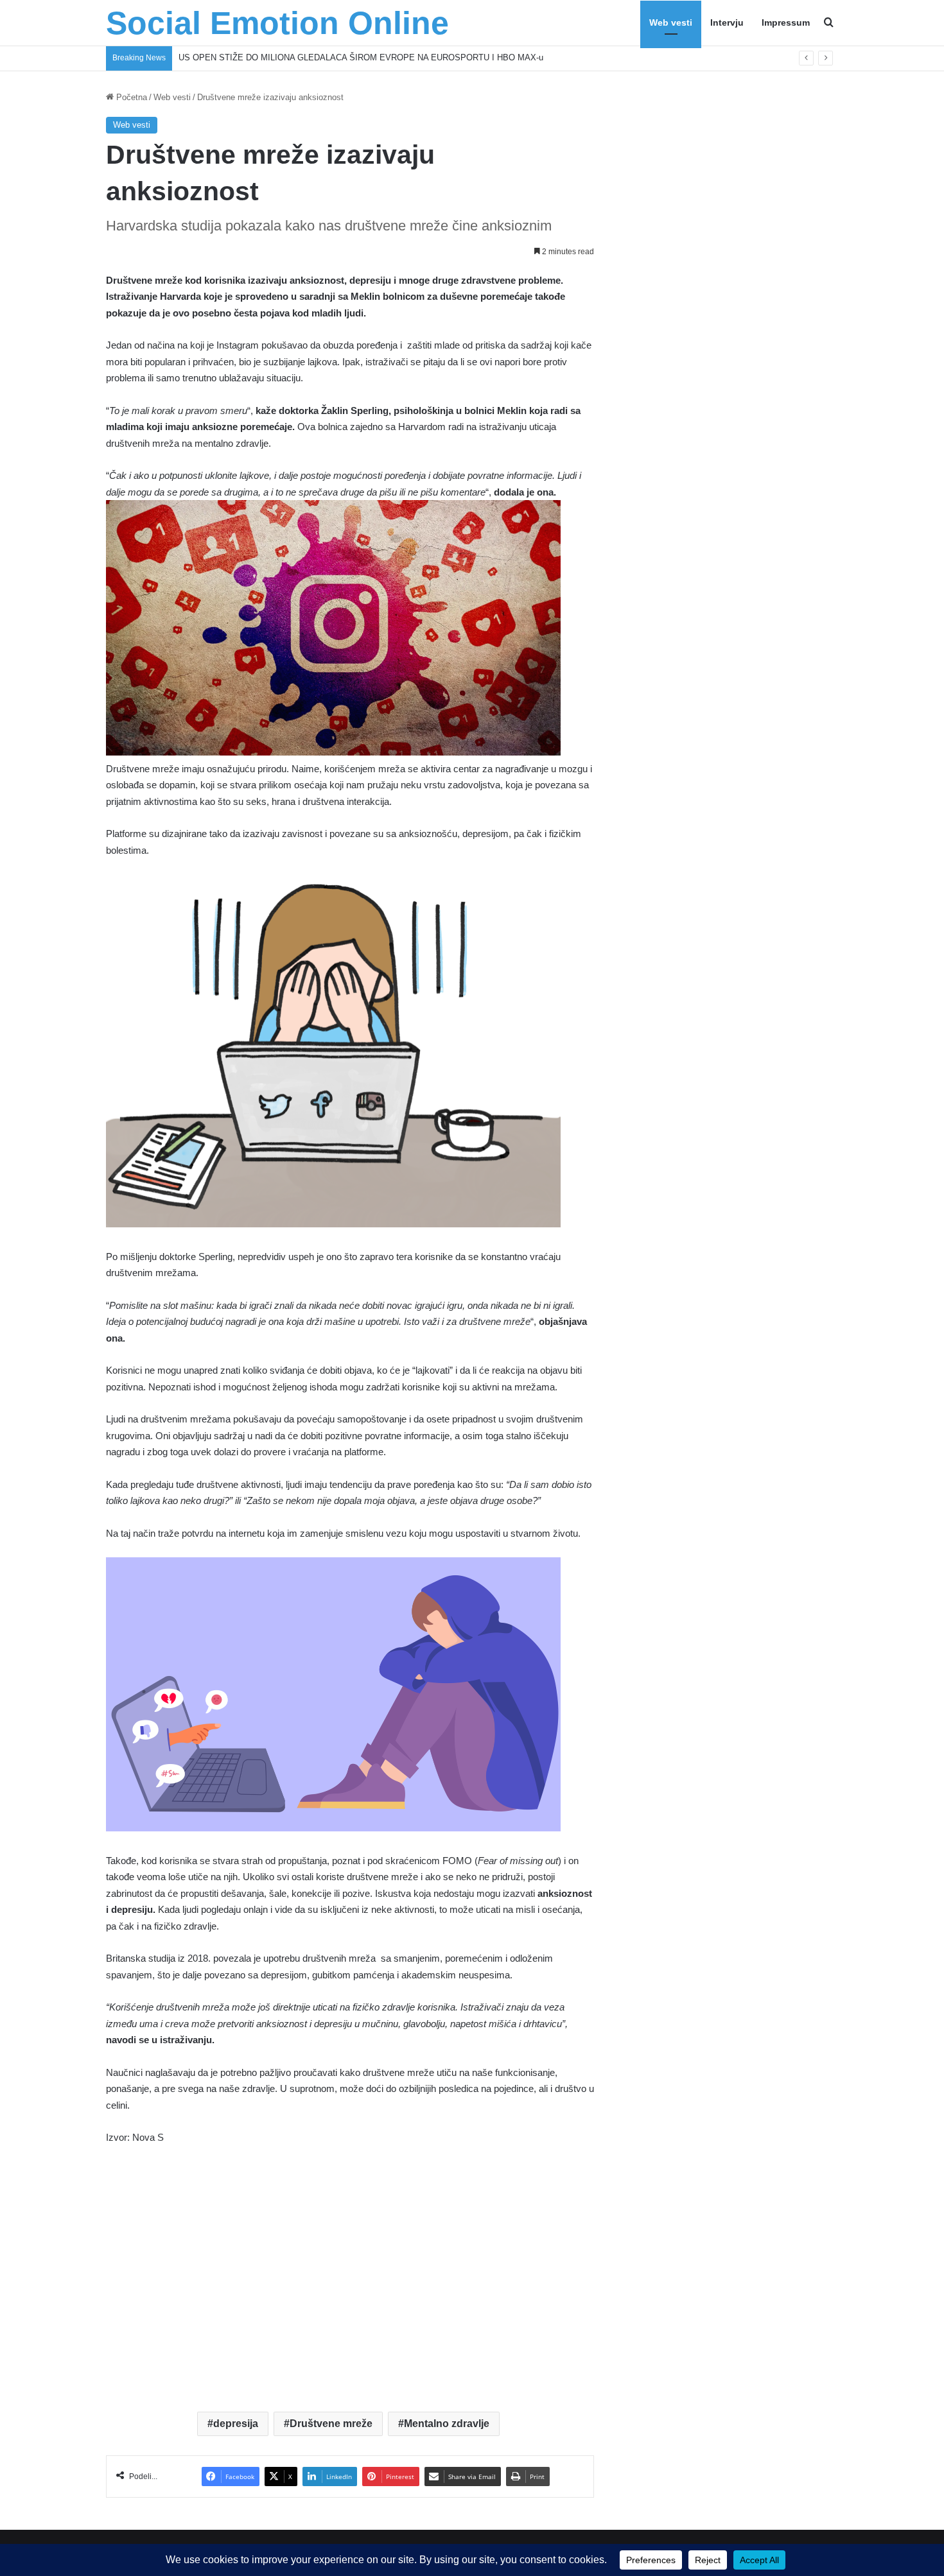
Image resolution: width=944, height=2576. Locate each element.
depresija (236, 2424)
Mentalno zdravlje (447, 2424)
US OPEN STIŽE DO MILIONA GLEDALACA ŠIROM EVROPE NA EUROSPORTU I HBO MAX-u (361, 57)
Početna (130, 97)
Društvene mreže (331, 2424)
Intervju (727, 22)
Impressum (786, 22)
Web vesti (671, 22)
